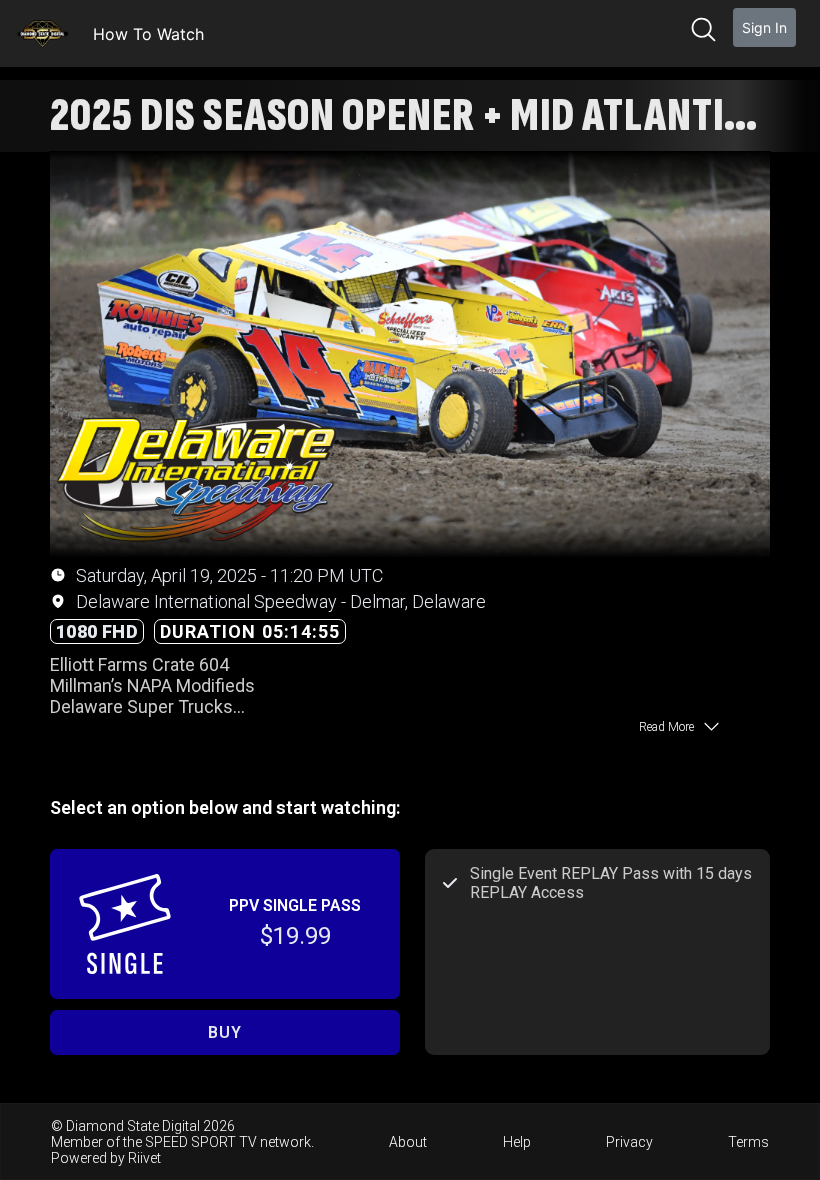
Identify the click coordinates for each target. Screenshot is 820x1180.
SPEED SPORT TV (201, 1142)
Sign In (764, 27)
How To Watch (148, 34)
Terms (748, 1142)
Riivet (144, 1158)
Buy (224, 1032)
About (408, 1142)
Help (517, 1142)
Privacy (629, 1142)
